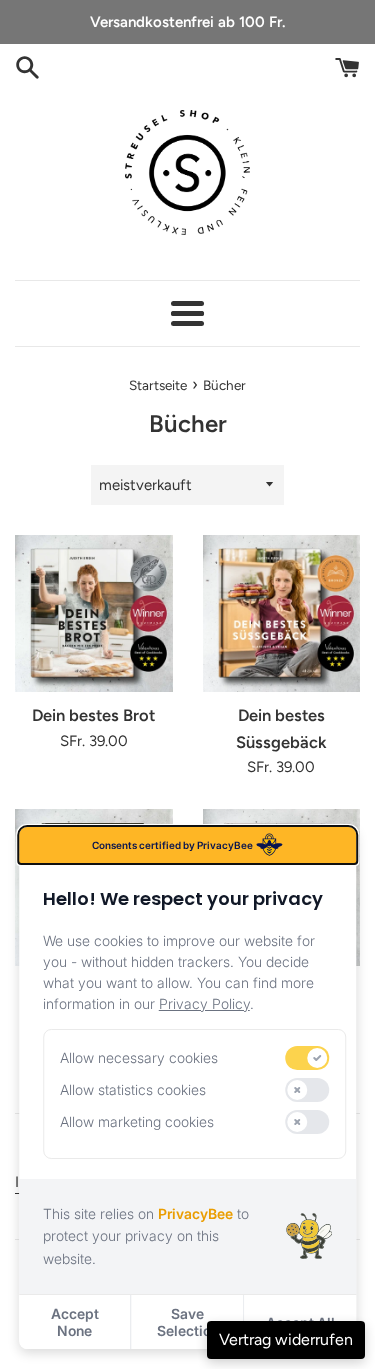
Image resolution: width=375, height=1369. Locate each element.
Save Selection (188, 1322)
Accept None (75, 1322)
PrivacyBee (195, 1213)
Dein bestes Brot (93, 715)
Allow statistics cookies (133, 1089)
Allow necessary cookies (139, 1057)
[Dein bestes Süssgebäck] (282, 614)
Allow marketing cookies (137, 1121)
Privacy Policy (204, 1003)
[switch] (308, 1058)
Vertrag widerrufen (286, 1339)
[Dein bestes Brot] (94, 614)
